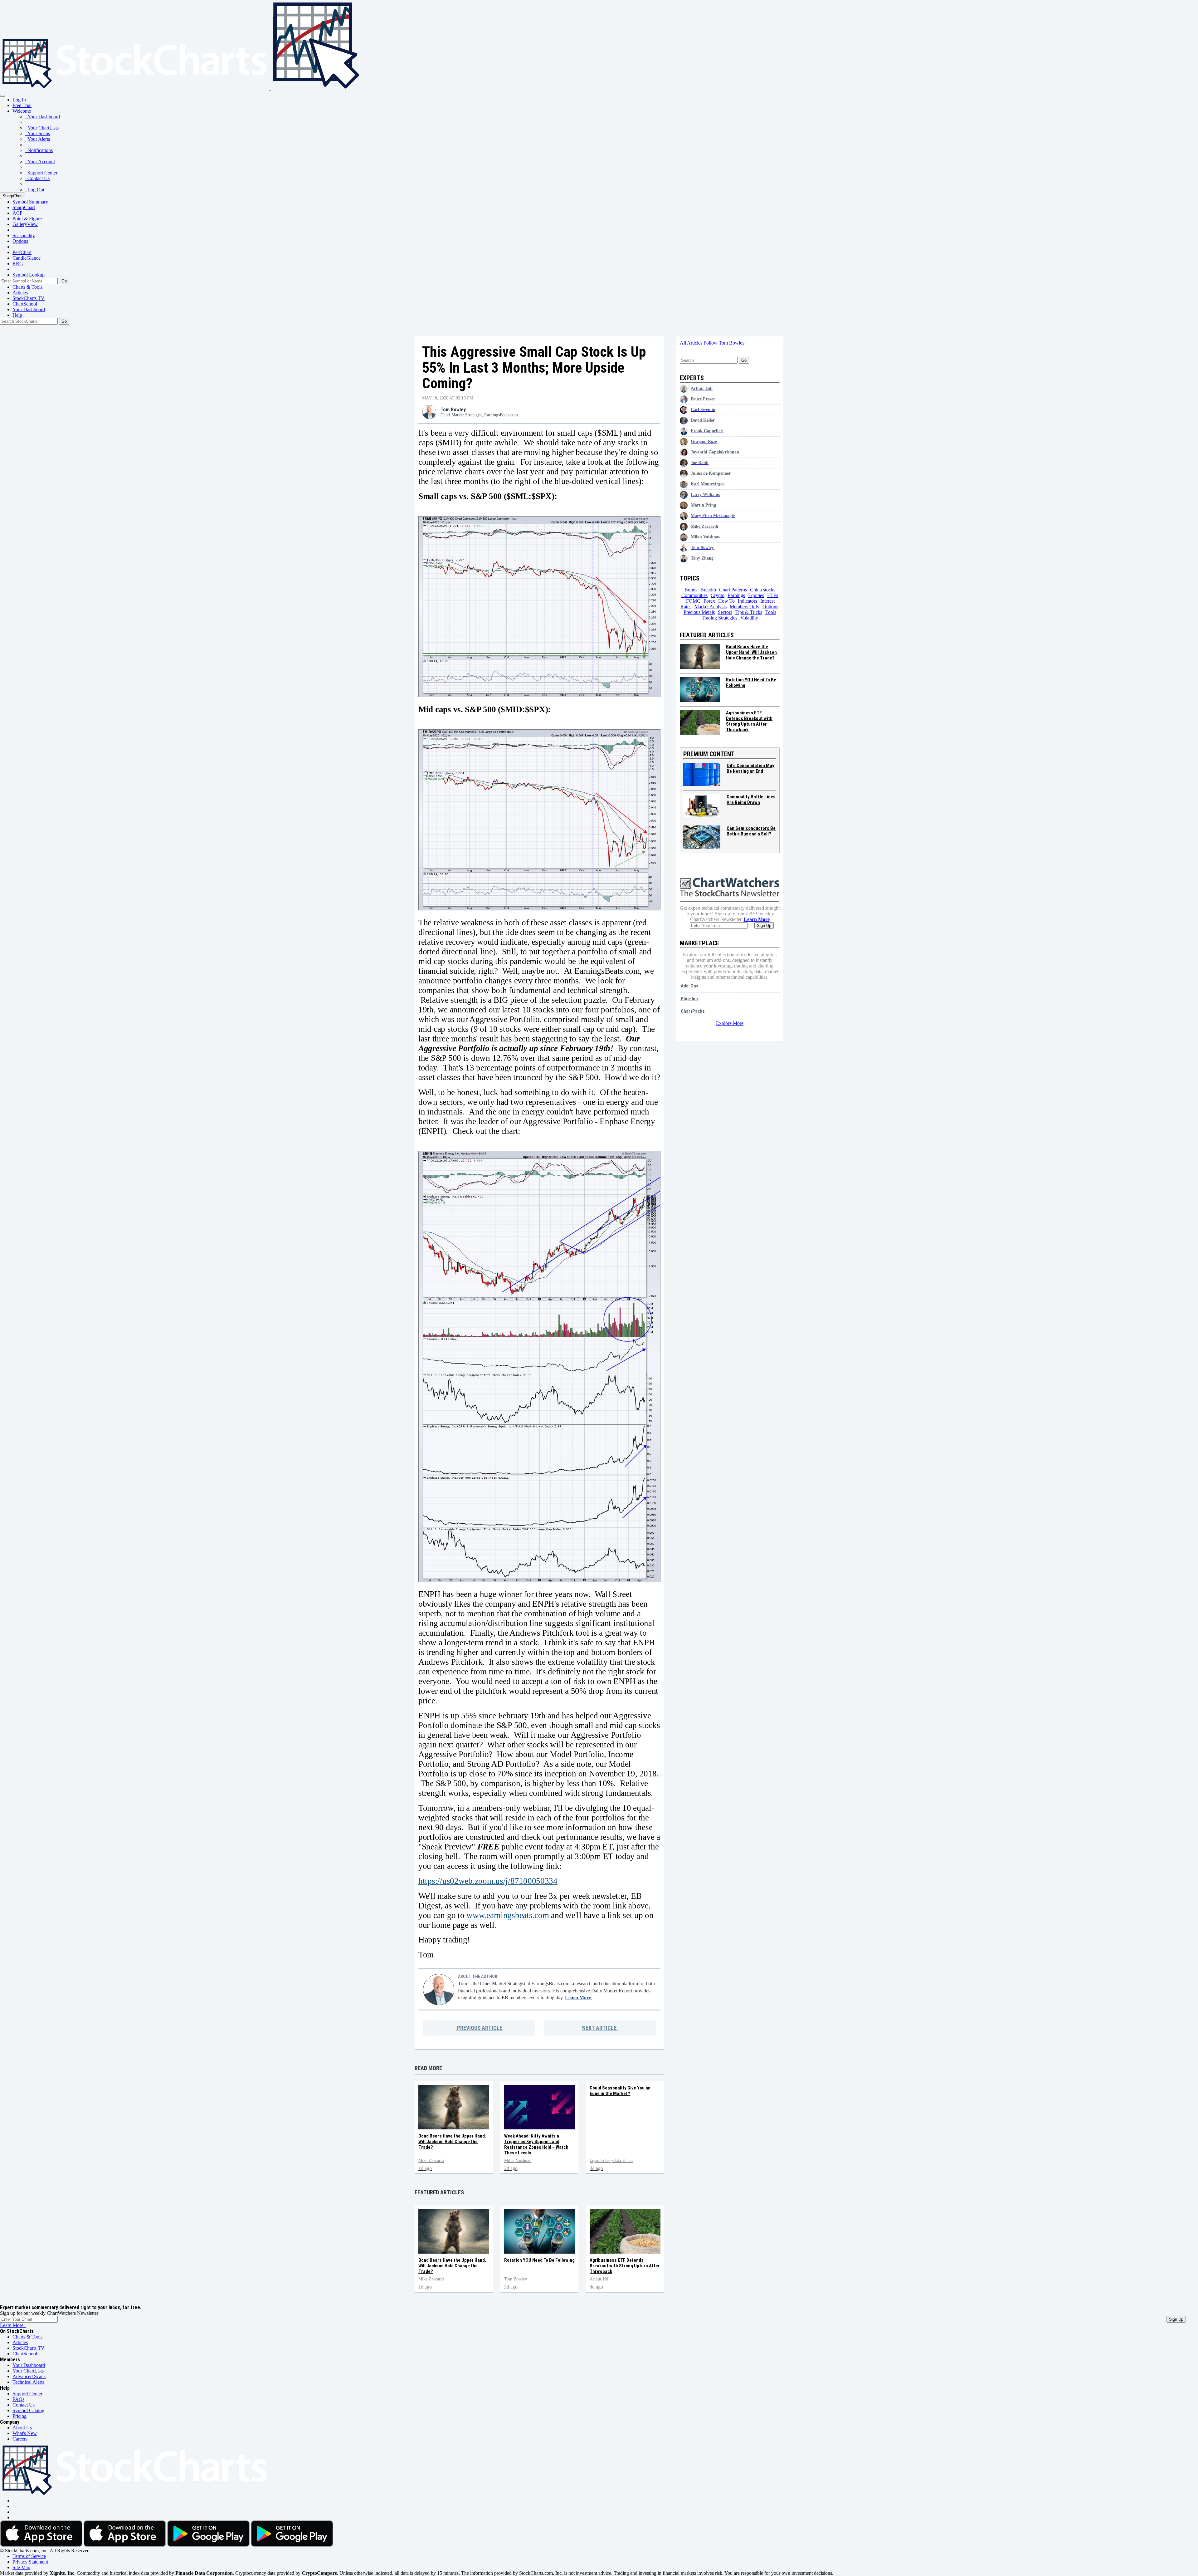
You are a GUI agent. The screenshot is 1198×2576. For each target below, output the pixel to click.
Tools (771, 612)
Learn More (579, 1998)
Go (64, 281)
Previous (479, 2028)
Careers (20, 2439)
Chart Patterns (733, 590)
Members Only (745, 607)
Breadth (708, 590)
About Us (22, 2428)
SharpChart (13, 196)
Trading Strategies (719, 618)
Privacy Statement (30, 2562)
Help (17, 315)
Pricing (19, 2416)
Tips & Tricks (749, 612)
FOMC (693, 601)
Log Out (35, 190)
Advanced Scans (29, 2376)
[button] (22, 111)
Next (599, 2028)
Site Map (21, 2567)
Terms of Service (29, 2556)
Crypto (718, 595)
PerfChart (22, 252)
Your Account (40, 162)
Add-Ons (689, 986)
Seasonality (24, 235)
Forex (709, 601)
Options (20, 241)
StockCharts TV (29, 298)
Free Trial (22, 105)
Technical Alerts (28, 2382)
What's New (25, 2433)
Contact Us (37, 178)
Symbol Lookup (29, 275)
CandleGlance (27, 258)
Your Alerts (37, 139)
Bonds (691, 590)
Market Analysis (711, 607)
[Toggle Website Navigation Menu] (2, 96)
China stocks (763, 590)
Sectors (725, 612)
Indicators (748, 601)
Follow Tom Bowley (724, 343)
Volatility (749, 618)
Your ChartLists (42, 128)
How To (726, 601)
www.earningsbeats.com (508, 1915)
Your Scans (37, 133)
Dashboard (29, 309)
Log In (19, 100)
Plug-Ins (689, 999)
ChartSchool (25, 304)
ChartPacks (692, 1011)
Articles (20, 293)
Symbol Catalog (28, 2410)
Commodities (694, 595)
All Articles (692, 343)
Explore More (730, 1023)
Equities (756, 595)
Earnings (736, 595)
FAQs (18, 2399)
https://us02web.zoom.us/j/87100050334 (488, 1881)
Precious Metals (699, 612)
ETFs (773, 595)
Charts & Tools (27, 287)
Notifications (39, 150)
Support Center (41, 173)
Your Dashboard (42, 117)
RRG (18, 264)
